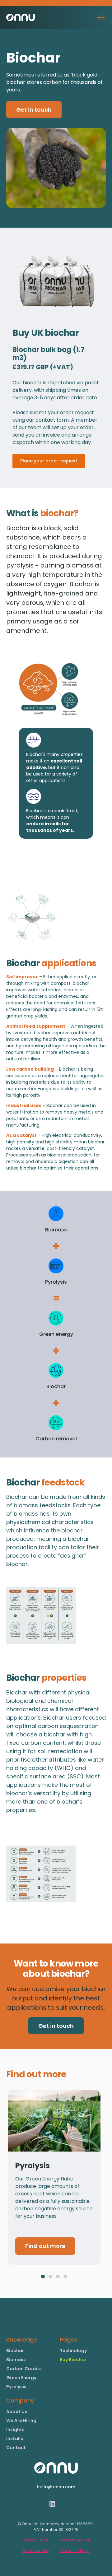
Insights (15, 2430)
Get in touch (34, 110)
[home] (21, 17)
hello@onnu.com (56, 2487)
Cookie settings (75, 2551)
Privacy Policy (35, 2540)
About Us (17, 2412)
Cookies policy (37, 2551)
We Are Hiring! (22, 2421)
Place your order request (49, 461)
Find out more (45, 2246)
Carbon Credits (24, 2369)
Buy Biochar (73, 2360)
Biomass (16, 2360)
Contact (16, 2448)
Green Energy (21, 2378)
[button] (100, 17)
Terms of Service (74, 2540)
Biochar (15, 2351)
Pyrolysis (16, 2387)
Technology (73, 2351)
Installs (15, 2439)
